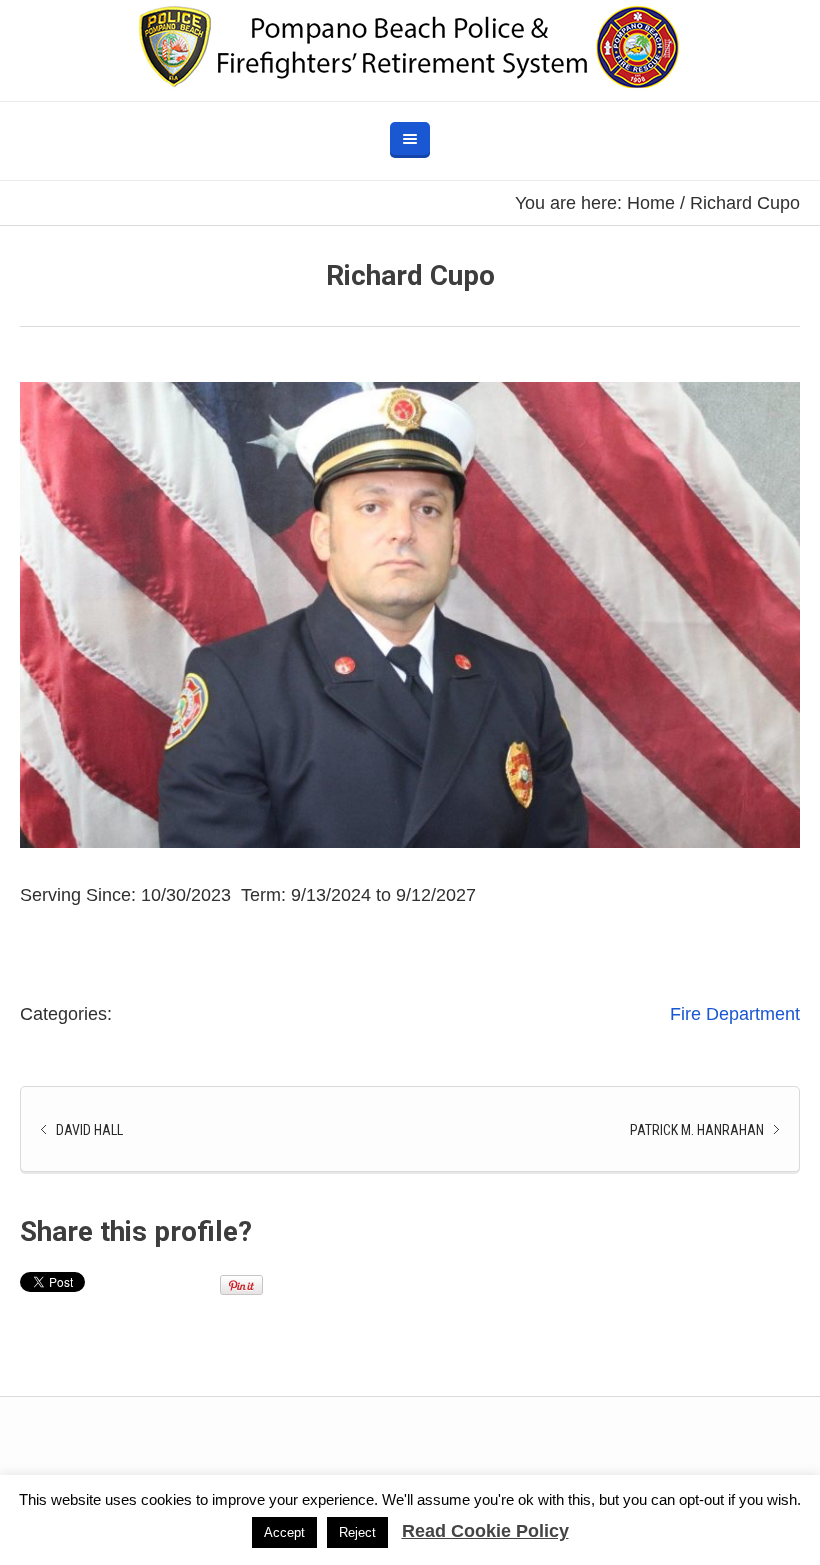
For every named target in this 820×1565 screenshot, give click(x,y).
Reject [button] (357, 1532)
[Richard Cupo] (410, 615)
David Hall (89, 1130)
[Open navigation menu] (410, 140)
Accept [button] (284, 1532)
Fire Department (735, 1014)
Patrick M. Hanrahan (697, 1130)
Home (651, 203)
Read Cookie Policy (485, 1531)
